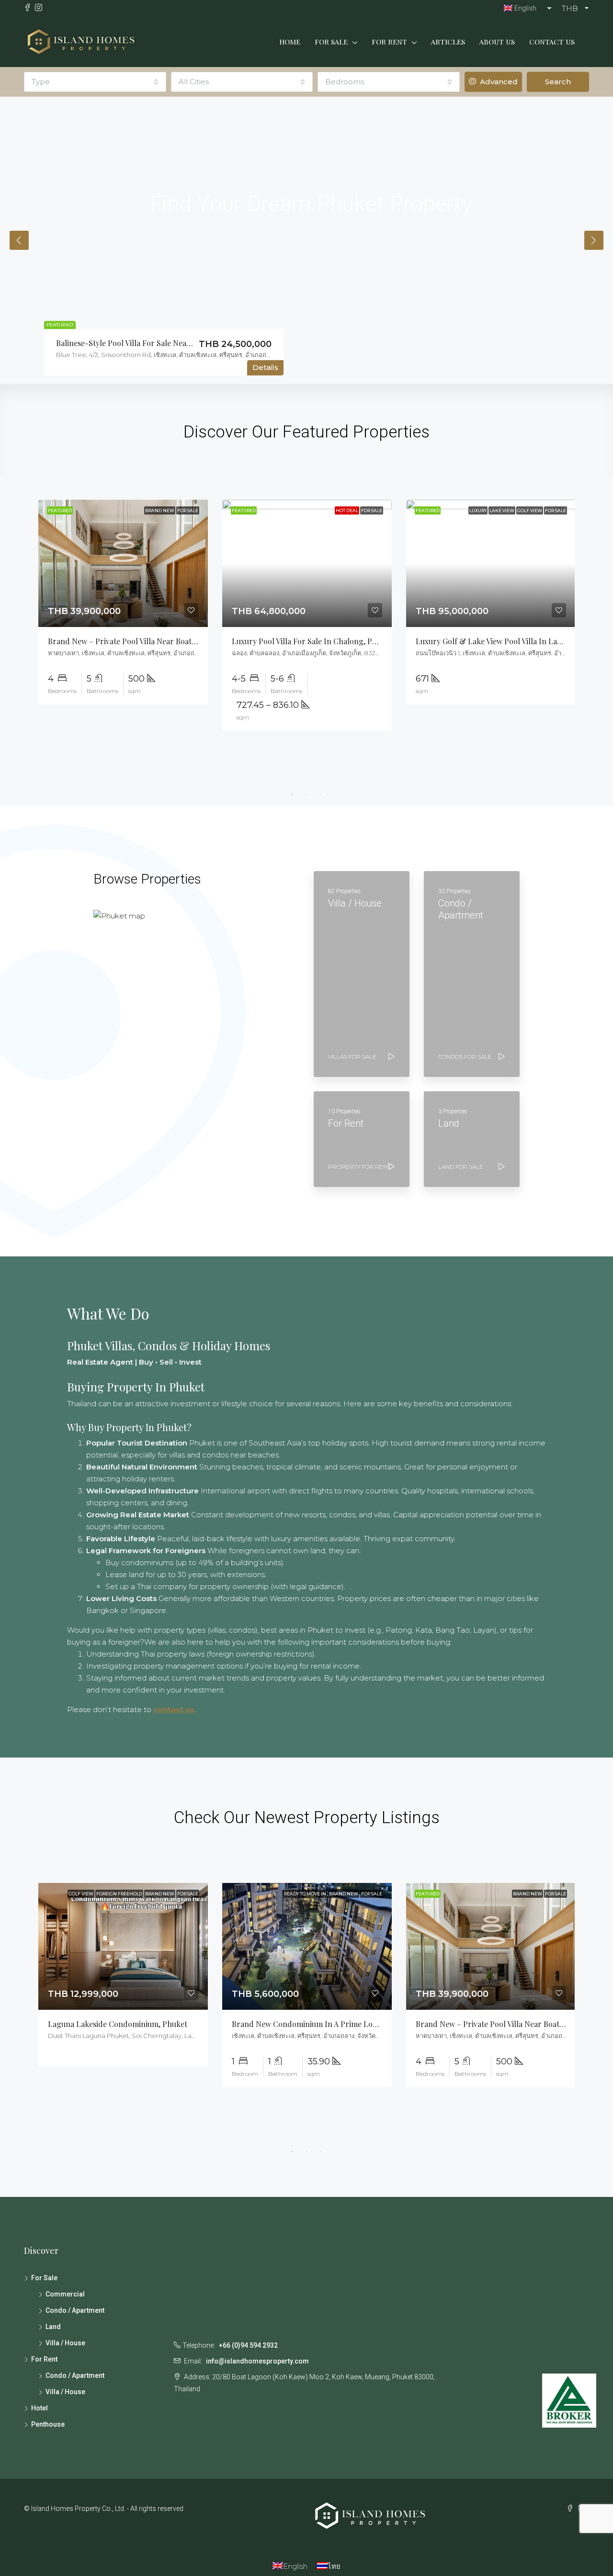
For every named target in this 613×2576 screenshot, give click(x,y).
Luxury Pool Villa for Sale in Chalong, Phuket (312, 641)
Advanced (498, 82)
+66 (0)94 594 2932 (248, 2345)
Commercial (65, 2294)
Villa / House (65, 2343)
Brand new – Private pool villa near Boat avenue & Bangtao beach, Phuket (179, 641)
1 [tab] (292, 795)
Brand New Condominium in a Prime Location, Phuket (327, 2024)
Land (53, 2327)
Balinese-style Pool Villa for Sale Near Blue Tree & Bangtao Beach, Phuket (187, 343)
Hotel (40, 2408)
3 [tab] (321, 795)
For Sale (331, 42)
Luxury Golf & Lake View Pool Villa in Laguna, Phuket (510, 641)
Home (290, 42)
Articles (448, 42)
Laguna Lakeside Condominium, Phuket (118, 2024)
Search (558, 82)
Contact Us (552, 42)
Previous (19, 240)
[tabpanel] (123, 602)
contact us (174, 1709)
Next (594, 240)
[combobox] (95, 82)
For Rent (389, 42)
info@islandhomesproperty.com (257, 2361)
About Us (497, 42)
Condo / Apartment (75, 2310)
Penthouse (48, 2424)
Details (265, 368)
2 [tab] (306, 795)
